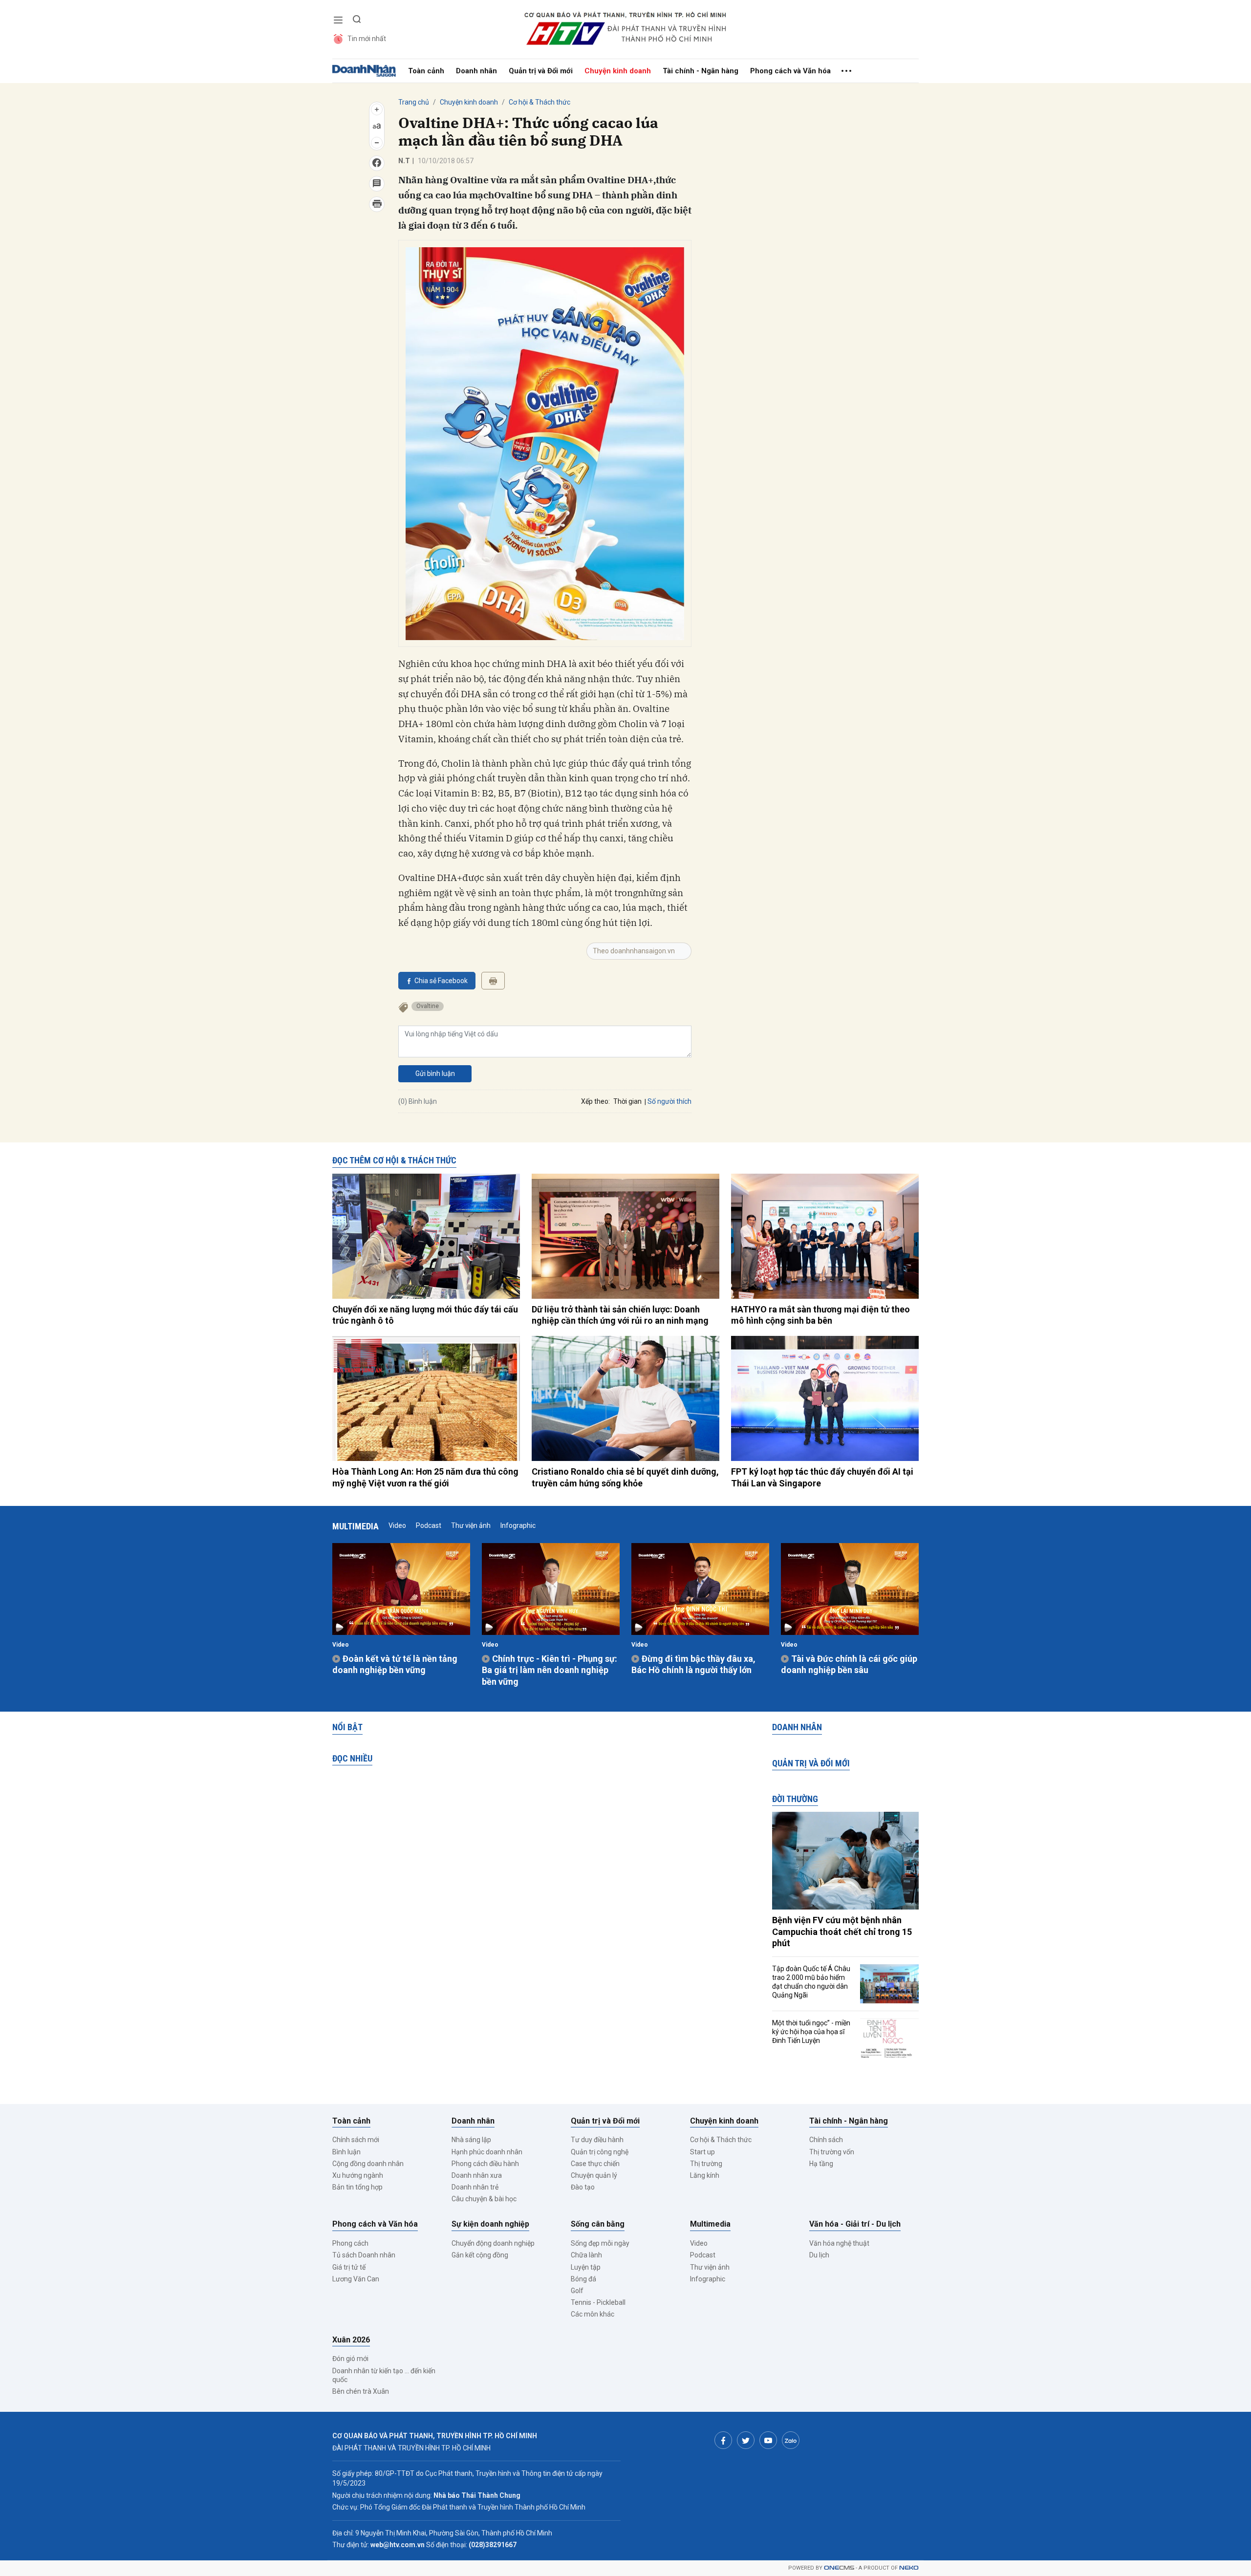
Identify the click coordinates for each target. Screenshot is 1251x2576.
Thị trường (706, 2164)
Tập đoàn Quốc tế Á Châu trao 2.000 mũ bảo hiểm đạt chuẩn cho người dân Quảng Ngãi (811, 1982)
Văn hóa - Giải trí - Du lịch (855, 2224)
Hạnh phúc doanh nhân (487, 2152)
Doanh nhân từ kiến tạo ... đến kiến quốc (384, 2375)
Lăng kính (705, 2175)
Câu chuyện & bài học (484, 2199)
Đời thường (795, 1799)
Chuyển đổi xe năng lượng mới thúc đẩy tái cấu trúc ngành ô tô (425, 1315)
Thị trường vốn (832, 2152)
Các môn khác (593, 2314)
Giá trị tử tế (349, 2267)
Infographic (518, 1525)
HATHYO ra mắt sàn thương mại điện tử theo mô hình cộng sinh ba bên (820, 1315)
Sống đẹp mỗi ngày (600, 2243)
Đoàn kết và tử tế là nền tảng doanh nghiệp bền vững (395, 1664)
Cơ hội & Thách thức (539, 102)
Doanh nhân (476, 71)
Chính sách (826, 2140)
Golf (577, 2291)
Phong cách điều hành (485, 2164)
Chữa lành (586, 2255)
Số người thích (669, 1101)
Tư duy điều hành (597, 2140)
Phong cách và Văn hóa (790, 71)
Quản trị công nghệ (600, 2152)
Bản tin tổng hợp (357, 2187)
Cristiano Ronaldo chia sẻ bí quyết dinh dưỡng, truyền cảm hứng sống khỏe (625, 1477)
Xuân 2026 (351, 2340)
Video (397, 1525)
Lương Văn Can (356, 2279)
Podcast (429, 1525)
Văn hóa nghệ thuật (839, 2243)
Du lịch (819, 2255)
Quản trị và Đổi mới (541, 71)
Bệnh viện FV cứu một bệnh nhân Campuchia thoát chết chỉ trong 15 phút (842, 1932)
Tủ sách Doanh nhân (364, 2255)
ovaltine (428, 1006)
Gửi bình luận (435, 1073)
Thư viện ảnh (471, 1525)
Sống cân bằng (598, 2224)
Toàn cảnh (426, 71)
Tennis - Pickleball (598, 2302)
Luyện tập (586, 2267)
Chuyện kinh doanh (618, 71)
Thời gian (627, 1101)
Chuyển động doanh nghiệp (493, 2243)
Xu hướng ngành (358, 2175)
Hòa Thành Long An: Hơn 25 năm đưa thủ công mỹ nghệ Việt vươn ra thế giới (425, 1477)
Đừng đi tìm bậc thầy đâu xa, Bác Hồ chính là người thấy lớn (693, 1664)
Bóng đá (583, 2279)
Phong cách (350, 2243)
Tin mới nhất (367, 39)
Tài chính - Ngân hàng (701, 71)
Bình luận (346, 2152)
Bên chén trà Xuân (361, 2391)
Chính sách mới (356, 2140)
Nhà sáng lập (471, 2140)
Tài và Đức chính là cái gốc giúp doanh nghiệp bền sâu (849, 1664)
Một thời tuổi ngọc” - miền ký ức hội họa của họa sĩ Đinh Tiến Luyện (811, 2032)
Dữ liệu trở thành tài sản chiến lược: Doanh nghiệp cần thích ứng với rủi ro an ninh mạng (620, 1315)
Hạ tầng (821, 2164)
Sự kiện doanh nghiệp (490, 2224)
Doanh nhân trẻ (475, 2187)
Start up (702, 2152)
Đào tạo (583, 2187)
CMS (839, 2568)
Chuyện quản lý (594, 2175)
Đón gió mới (350, 2359)
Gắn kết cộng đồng (480, 2255)
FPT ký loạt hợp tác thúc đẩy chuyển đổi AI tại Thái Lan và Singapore (822, 1477)
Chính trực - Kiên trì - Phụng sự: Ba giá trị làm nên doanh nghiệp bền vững (550, 1670)
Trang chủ (414, 102)
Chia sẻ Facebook (441, 981)
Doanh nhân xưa (477, 2175)
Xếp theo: (595, 1101)
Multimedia (356, 1526)
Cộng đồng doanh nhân (368, 2164)
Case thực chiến (595, 2164)
